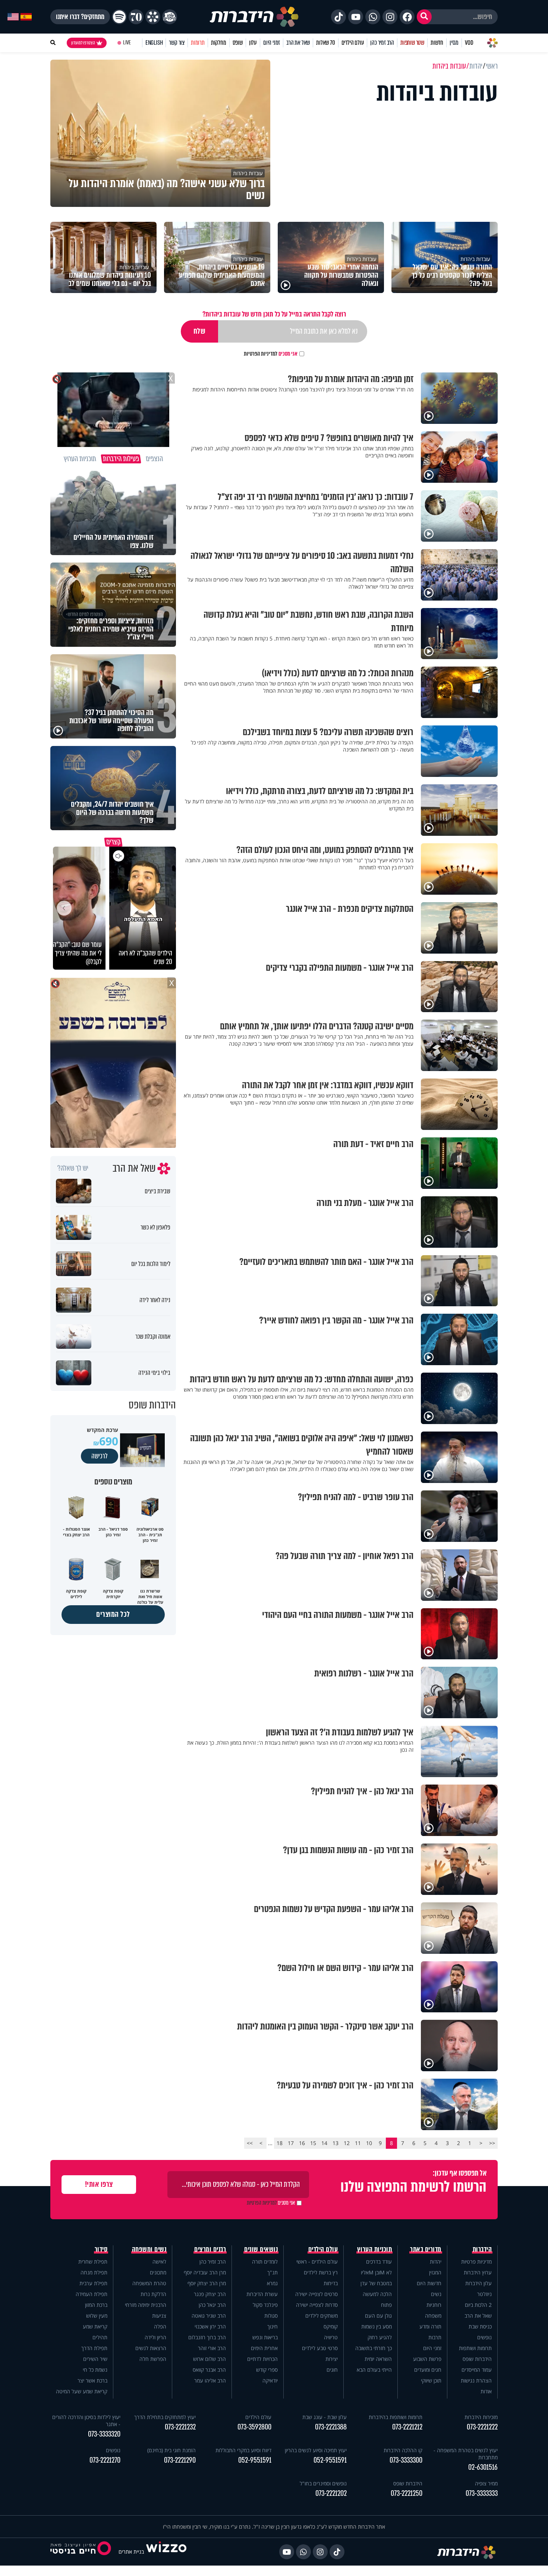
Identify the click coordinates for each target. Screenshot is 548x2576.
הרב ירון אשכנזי (210, 2326)
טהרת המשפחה (149, 2283)
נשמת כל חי (95, 2370)
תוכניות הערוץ (375, 2249)
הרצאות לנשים (151, 2348)
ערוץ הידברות (478, 2272)
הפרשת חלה (153, 2359)
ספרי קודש (267, 2370)
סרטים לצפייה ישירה (316, 2294)
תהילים (100, 2337)
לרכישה (100, 1456)
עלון (253, 43)
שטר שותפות (412, 43)
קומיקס (331, 2326)
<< (492, 2143)
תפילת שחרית (93, 2262)
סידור (101, 2249)
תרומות (198, 43)
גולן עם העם (378, 2316)
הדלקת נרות (153, 2294)
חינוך (273, 2326)
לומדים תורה (265, 2262)
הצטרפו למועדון (83, 43)
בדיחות (331, 2283)
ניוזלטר (484, 2294)
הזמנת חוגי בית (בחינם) (171, 2450)
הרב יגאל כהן (212, 2305)
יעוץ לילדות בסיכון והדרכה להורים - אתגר (86, 2421)
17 (291, 2143)
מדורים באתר (426, 2249)
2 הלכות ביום (478, 2305)
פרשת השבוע (427, 2359)
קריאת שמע (95, 2326)
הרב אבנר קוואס (209, 2370)
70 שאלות (325, 43)
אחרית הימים (264, 2348)
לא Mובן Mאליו (376, 2272)
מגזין (454, 43)
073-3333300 (406, 2460)
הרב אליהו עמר (210, 2380)
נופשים (484, 2337)
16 (302, 2143)
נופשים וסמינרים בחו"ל (323, 2483)
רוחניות (434, 2305)
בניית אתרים (131, 2552)
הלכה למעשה (377, 2294)
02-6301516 (483, 2467)
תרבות (435, 2337)
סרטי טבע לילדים (320, 2348)
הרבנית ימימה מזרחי (146, 2305)
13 (336, 2143)
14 (324, 2143)
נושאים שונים (261, 2249)
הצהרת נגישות (476, 2380)
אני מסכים (271, 354)
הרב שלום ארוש (210, 2359)
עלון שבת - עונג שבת (325, 2417)
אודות (486, 2391)
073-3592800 (254, 2427)
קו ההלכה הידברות (403, 2450)
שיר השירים (95, 2359)
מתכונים (158, 2272)
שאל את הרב (298, 43)
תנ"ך (273, 2272)
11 (358, 2143)
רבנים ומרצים (210, 2249)
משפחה (433, 2316)
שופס (238, 43)
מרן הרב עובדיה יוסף (205, 2272)
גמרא (272, 2283)
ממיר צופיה (486, 2483)
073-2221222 (482, 2427)
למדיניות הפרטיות (261, 354)
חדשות (437, 43)
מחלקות (219, 43)
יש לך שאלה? (73, 1168)
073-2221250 (407, 2493)
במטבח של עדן (376, 2283)
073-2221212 (407, 2427)
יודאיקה (270, 2380)
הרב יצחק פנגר (210, 2294)
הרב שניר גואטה (209, 2316)
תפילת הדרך (94, 2348)
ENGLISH (154, 43)
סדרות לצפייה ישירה (317, 2305)
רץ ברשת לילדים (321, 2272)
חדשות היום (429, 2283)
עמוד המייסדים (477, 2370)
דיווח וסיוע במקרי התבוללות (243, 2450)
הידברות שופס (477, 2359)
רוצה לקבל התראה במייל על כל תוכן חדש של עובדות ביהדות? (274, 314)
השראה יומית (378, 2359)
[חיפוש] (424, 17)
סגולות (271, 2316)
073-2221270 (105, 2460)
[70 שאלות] (136, 17)
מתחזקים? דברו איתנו (80, 17)
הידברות (482, 2249)
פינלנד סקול (265, 2305)
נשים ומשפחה (149, 2249)
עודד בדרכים (379, 2262)
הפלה (160, 2326)
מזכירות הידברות (481, 2417)
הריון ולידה (155, 2337)
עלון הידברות (478, 2283)
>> (250, 2143)
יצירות (332, 2359)
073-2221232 (180, 2427)
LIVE (127, 43)
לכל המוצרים (113, 1614)
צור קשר (177, 43)
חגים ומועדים (428, 2370)
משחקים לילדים (322, 2316)
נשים (436, 2294)
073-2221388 (331, 2427)
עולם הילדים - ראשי (317, 2262)
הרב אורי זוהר (212, 2348)
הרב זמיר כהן (382, 43)
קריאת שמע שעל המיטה (82, 2391)
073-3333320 (104, 2434)
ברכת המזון (96, 2305)
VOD (469, 43)
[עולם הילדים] (170, 17)
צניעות (159, 2316)
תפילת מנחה (94, 2272)
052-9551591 (330, 2460)
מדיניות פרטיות (476, 2262)
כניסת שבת (480, 2326)
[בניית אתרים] (166, 2552)
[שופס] (153, 17)
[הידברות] (254, 17)
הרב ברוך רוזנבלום (207, 2337)
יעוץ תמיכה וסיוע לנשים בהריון (316, 2450)
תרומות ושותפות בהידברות (396, 2417)
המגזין (435, 2272)
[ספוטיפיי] (119, 17)
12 (347, 2143)
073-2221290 (180, 2460)
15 (313, 2143)
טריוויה (331, 2337)
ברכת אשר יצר (92, 2380)
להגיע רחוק (380, 2337)
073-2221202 (331, 2493)
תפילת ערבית (93, 2283)
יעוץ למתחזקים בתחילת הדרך (165, 2417)
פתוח (386, 2305)
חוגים (332, 2370)
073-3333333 (482, 2493)
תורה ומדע (430, 2326)
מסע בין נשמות (377, 2326)
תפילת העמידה (92, 2294)
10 (369, 2143)
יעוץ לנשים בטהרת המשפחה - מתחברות (466, 2454)
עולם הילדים (353, 43)
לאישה (159, 2262)
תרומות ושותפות (475, 2348)
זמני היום (272, 43)
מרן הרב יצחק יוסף (207, 2283)
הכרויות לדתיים (262, 2359)
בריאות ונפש (265, 2337)
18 (280, 2143)
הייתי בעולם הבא (374, 2370)
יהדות (436, 2262)
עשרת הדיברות (262, 2294)
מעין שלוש (97, 2316)
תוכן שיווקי (431, 2380)
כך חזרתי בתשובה (374, 2348)
